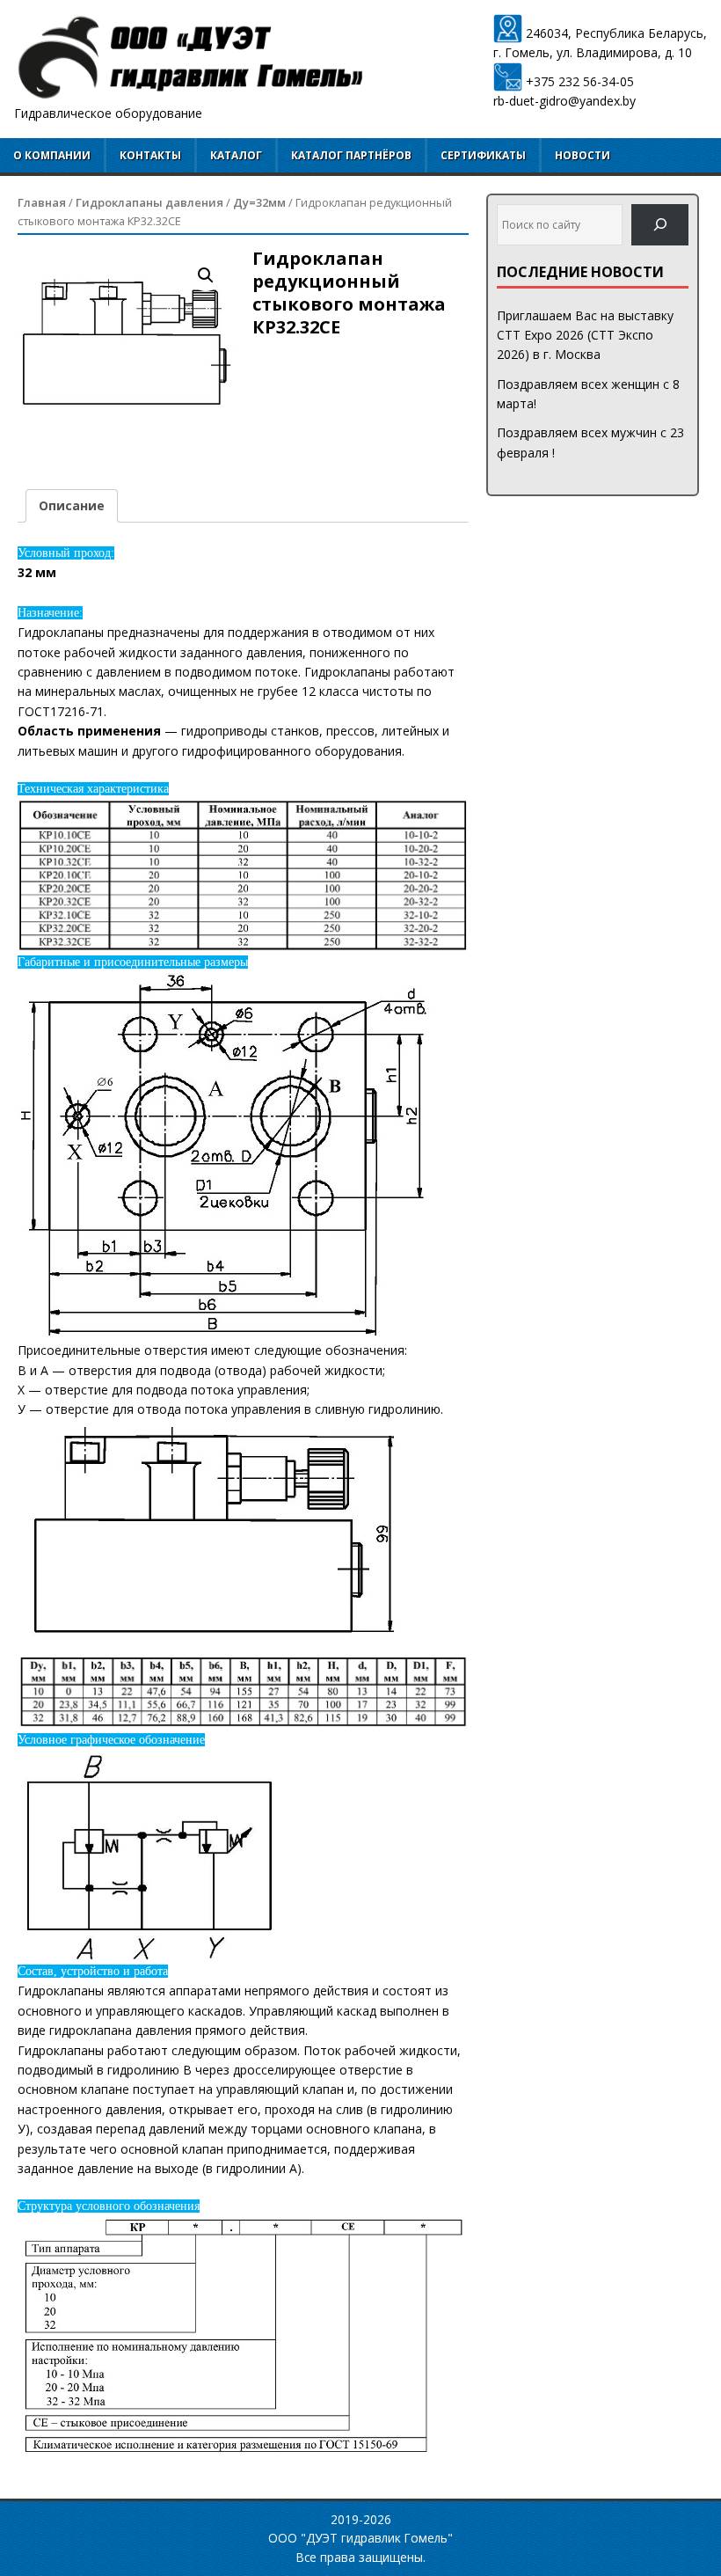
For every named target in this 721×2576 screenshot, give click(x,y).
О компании (52, 155)
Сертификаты (483, 155)
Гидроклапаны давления (149, 202)
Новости (583, 155)
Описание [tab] (72, 505)
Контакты (150, 155)
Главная (42, 202)
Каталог (236, 155)
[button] (206, 275)
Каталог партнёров (351, 155)
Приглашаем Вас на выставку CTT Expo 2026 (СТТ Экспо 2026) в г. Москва (585, 335)
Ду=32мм (259, 202)
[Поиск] (660, 225)
